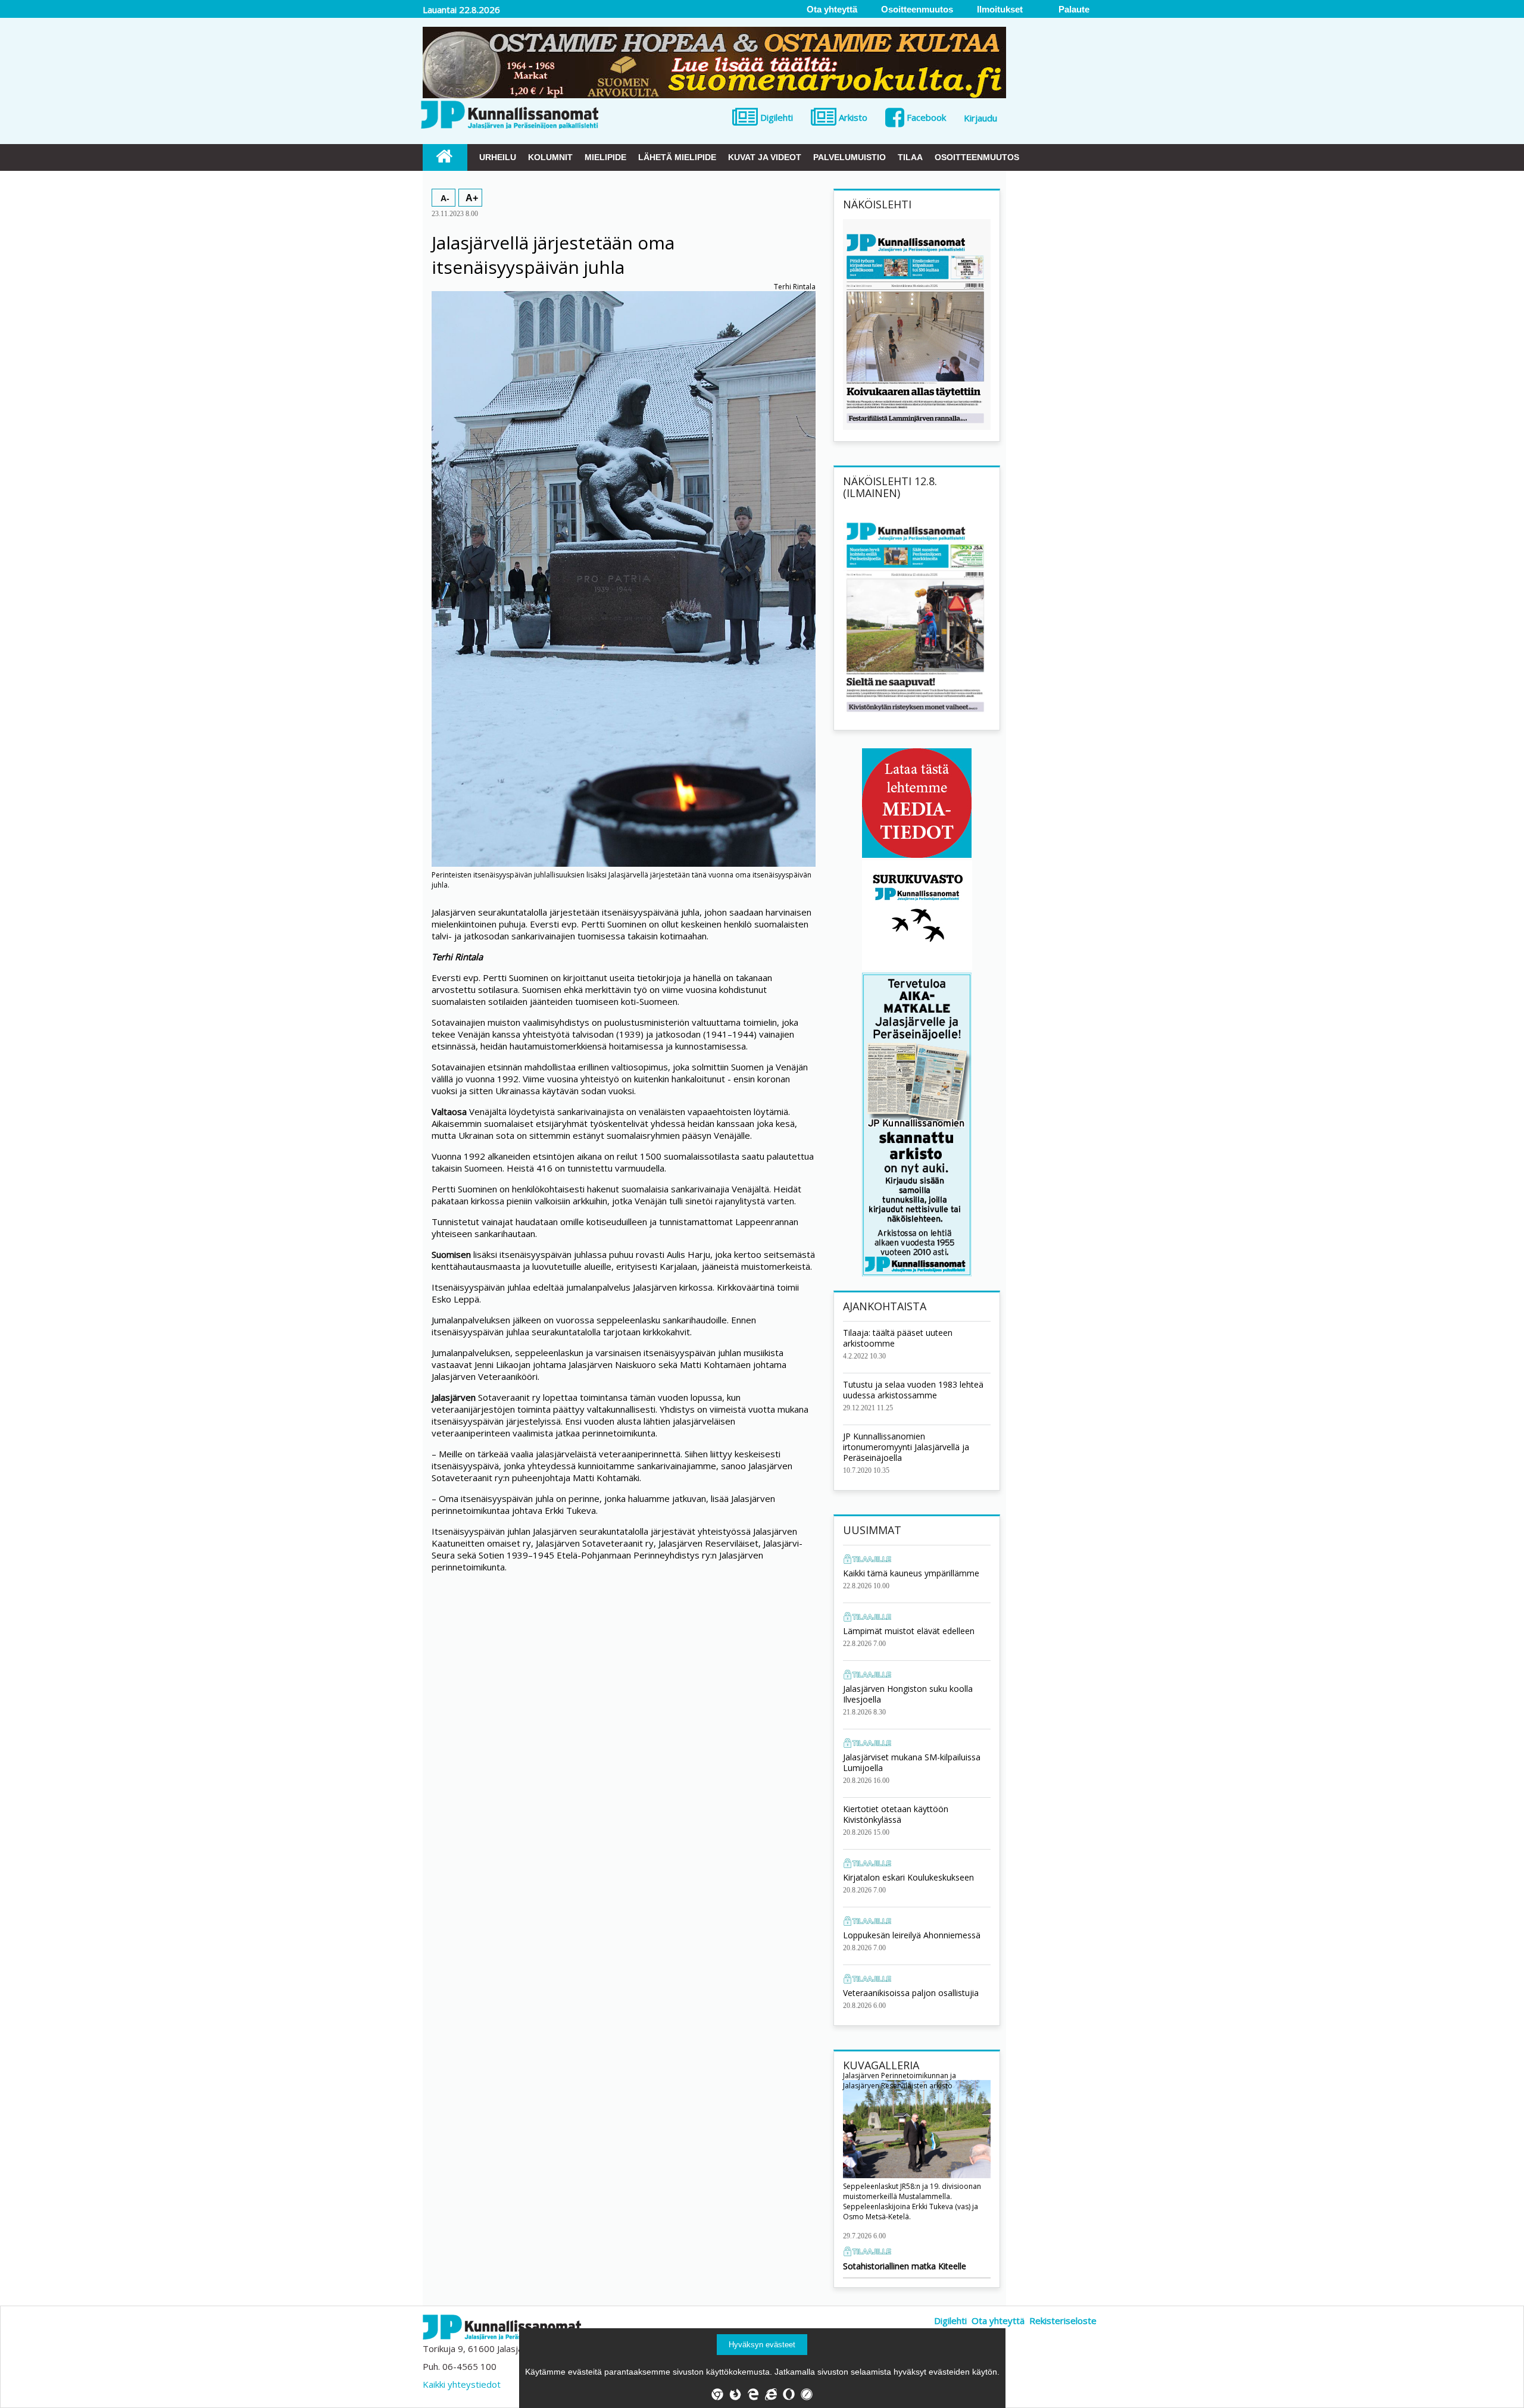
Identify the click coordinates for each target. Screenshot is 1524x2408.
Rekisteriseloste (1063, 2320)
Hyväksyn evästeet (762, 2345)
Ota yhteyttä (998, 2320)
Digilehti (950, 2320)
